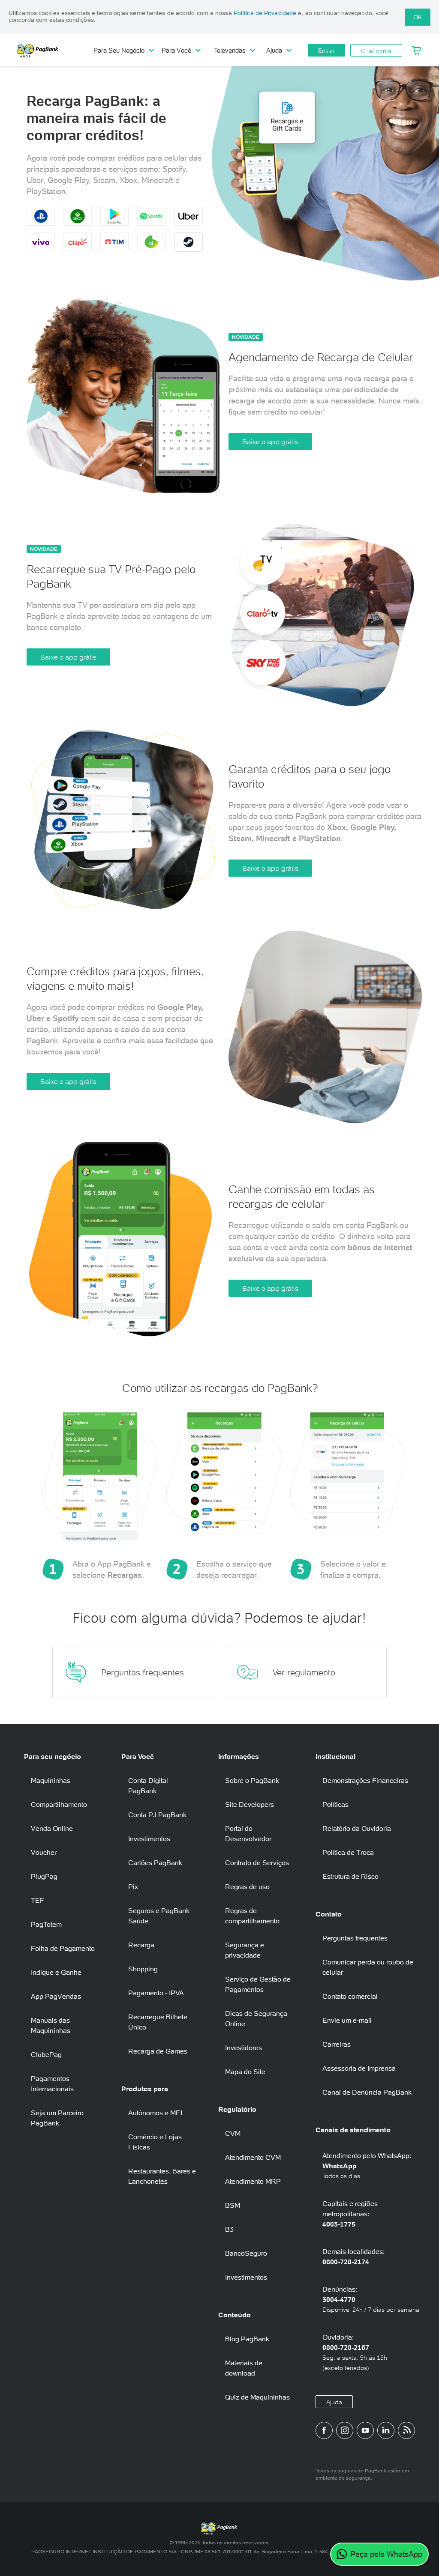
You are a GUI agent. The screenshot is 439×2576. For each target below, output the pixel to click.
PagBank (56, 51)
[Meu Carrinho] (416, 51)
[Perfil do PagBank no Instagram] (345, 2430)
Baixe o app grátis (270, 442)
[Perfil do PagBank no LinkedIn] (386, 2430)
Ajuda (334, 2402)
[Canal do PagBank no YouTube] (365, 2430)
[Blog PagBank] (406, 2430)
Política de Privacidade (265, 13)
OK (418, 17)
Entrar (326, 51)
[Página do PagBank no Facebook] (324, 2430)
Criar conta (376, 51)
